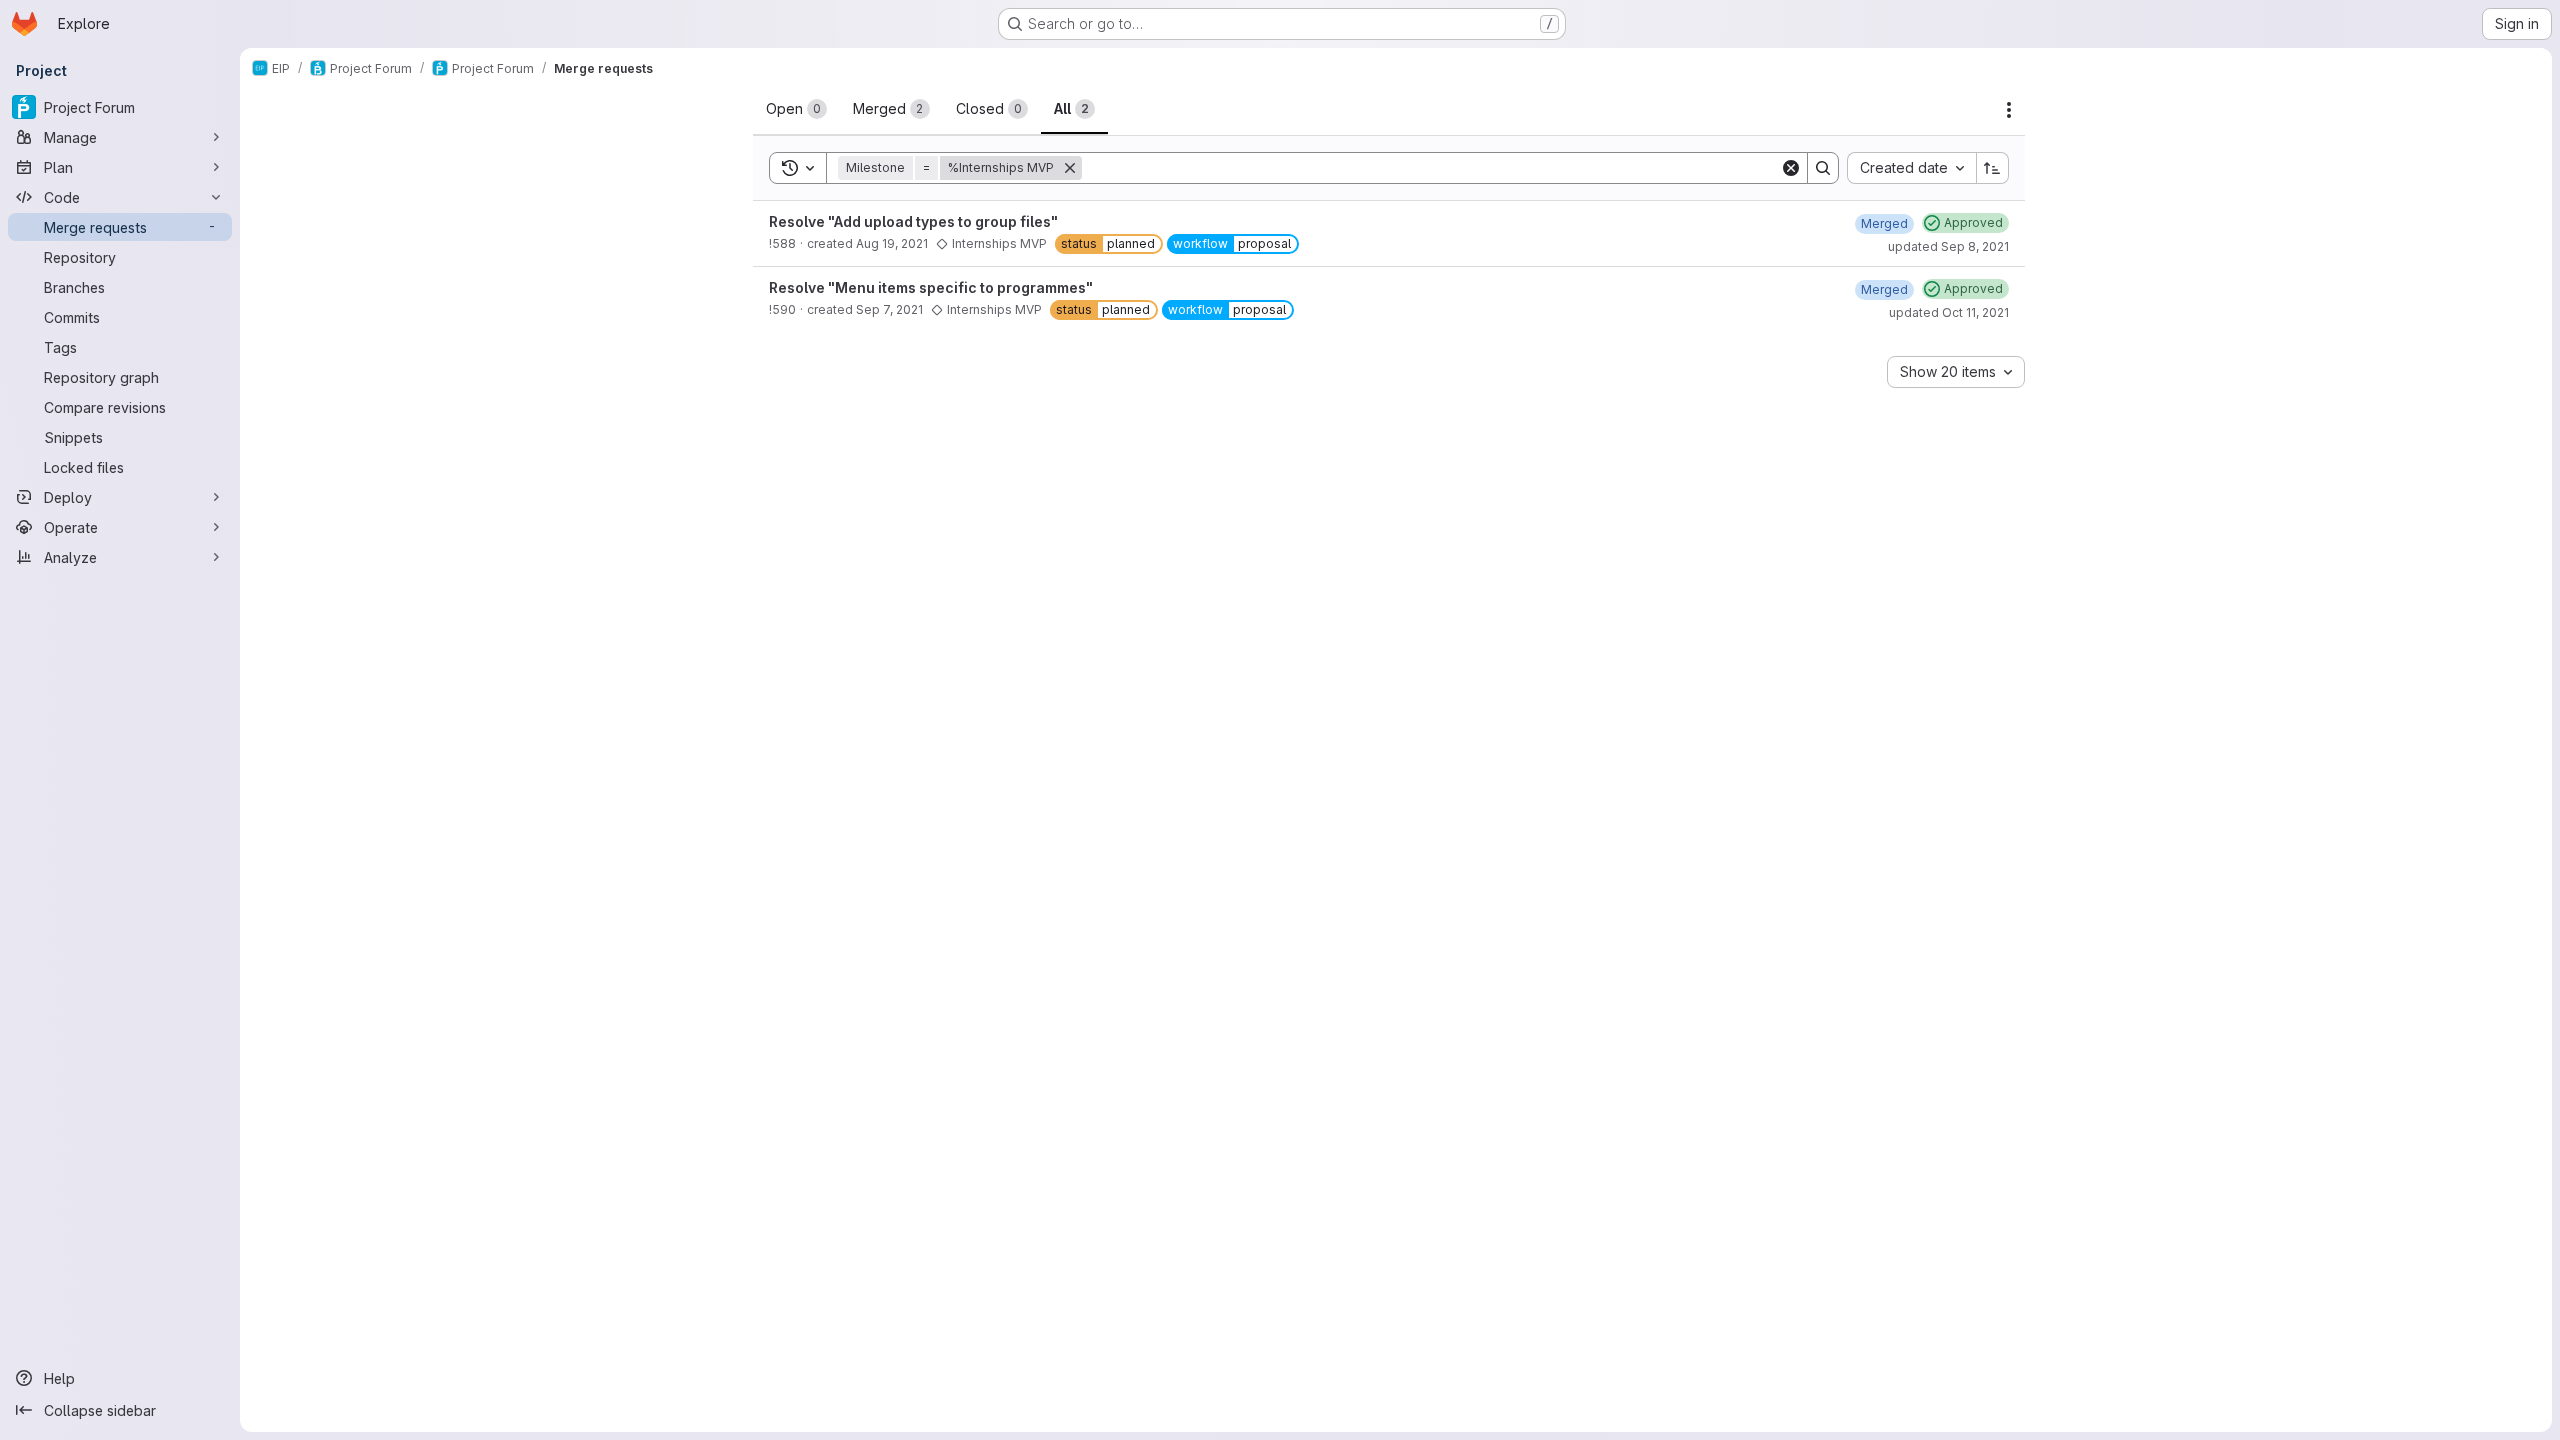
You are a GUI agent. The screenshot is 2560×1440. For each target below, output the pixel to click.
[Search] (1823, 168)
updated (1948, 246)
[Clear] (1791, 168)
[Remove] (1070, 168)
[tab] (796, 109)
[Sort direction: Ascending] (1993, 168)
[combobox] (1911, 168)
